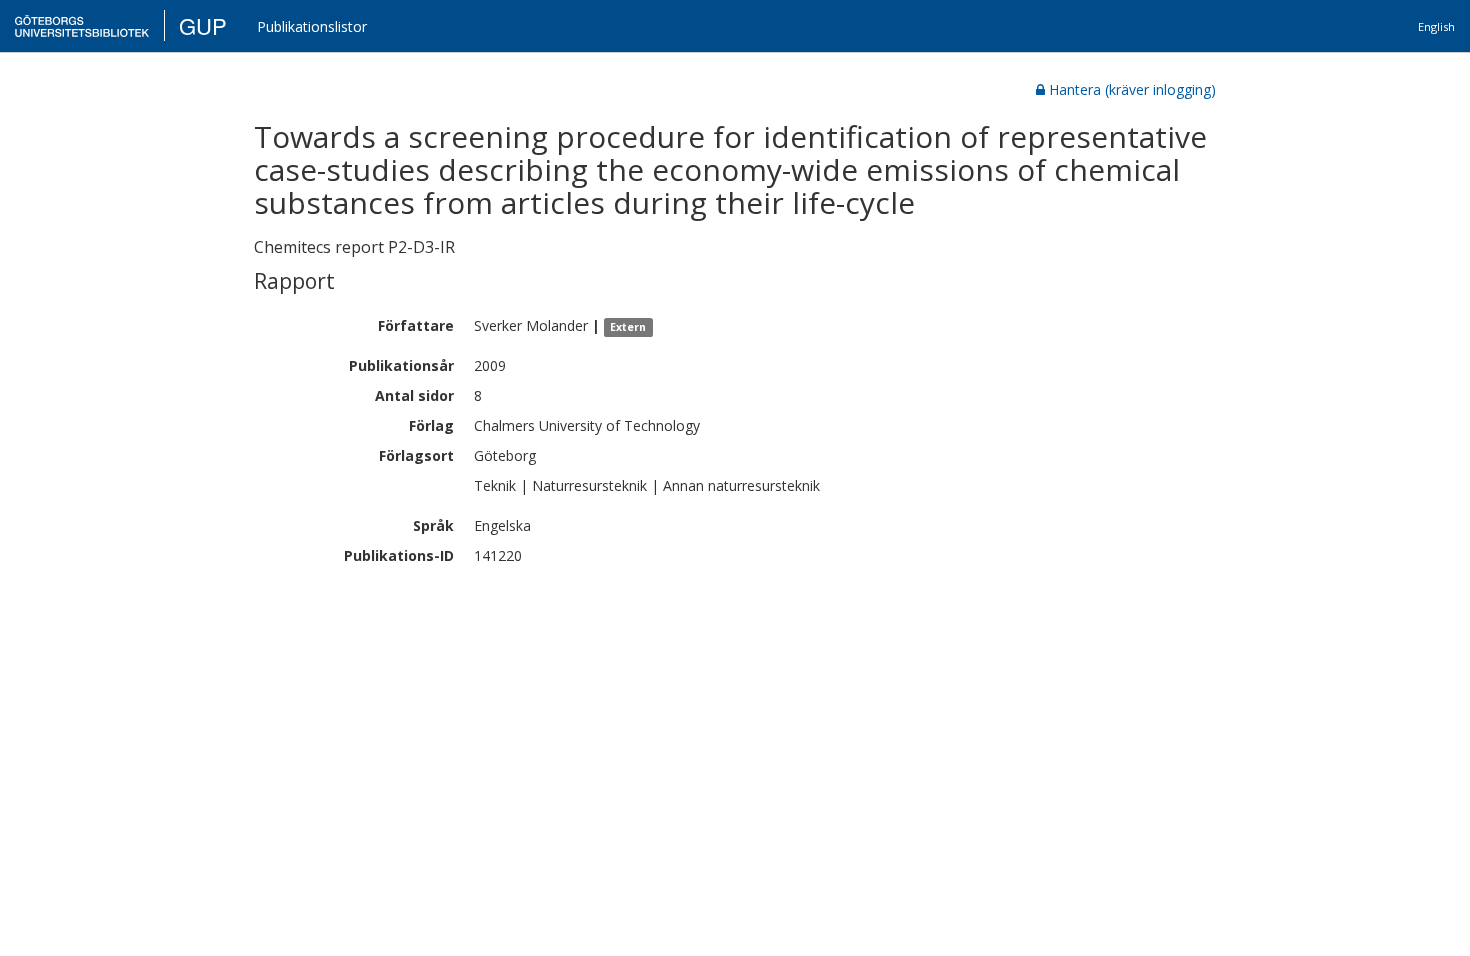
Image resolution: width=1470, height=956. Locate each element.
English (1436, 26)
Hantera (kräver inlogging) (1132, 89)
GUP (203, 25)
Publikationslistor (312, 26)
